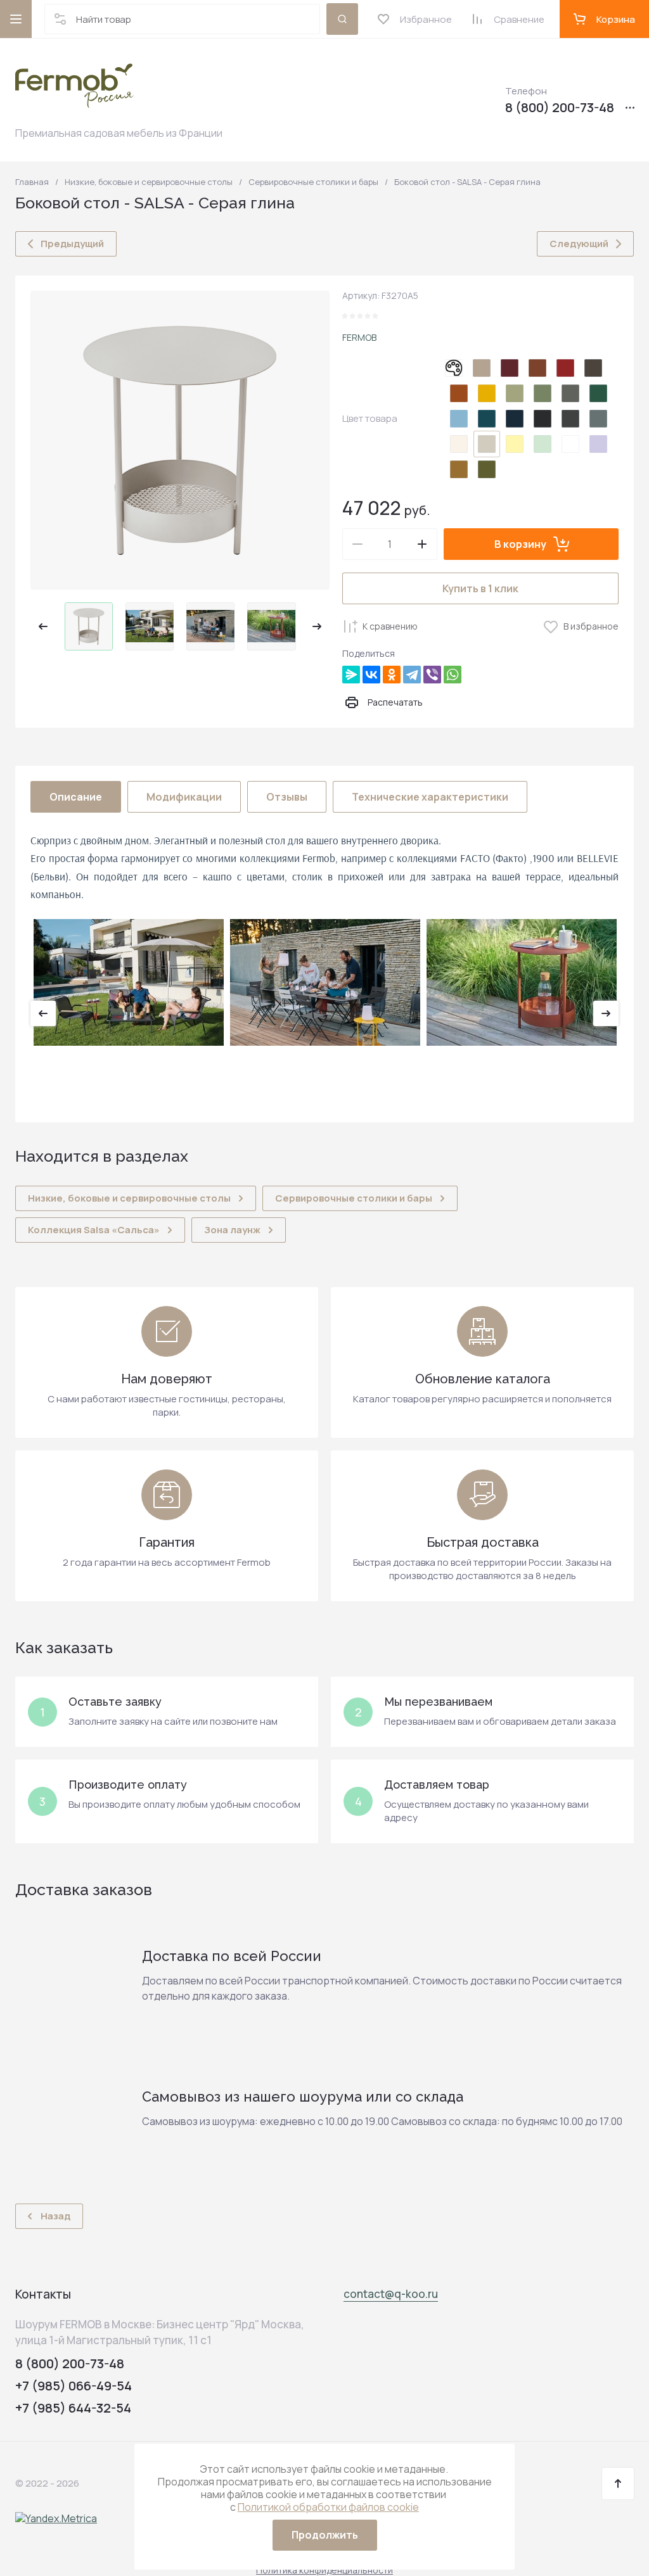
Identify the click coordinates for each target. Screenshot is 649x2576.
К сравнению (390, 626)
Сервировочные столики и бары (313, 182)
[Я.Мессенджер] (351, 675)
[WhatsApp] (453, 675)
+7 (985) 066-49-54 (74, 2386)
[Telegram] (412, 675)
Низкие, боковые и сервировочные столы (149, 182)
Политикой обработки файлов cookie (328, 2507)
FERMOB (359, 337)
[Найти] (342, 19)
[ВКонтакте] (371, 675)
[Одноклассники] (392, 675)
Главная (32, 182)
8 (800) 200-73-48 (560, 108)
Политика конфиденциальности (324, 2570)
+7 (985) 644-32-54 (73, 2408)
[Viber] (432, 675)
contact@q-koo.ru (391, 2294)
